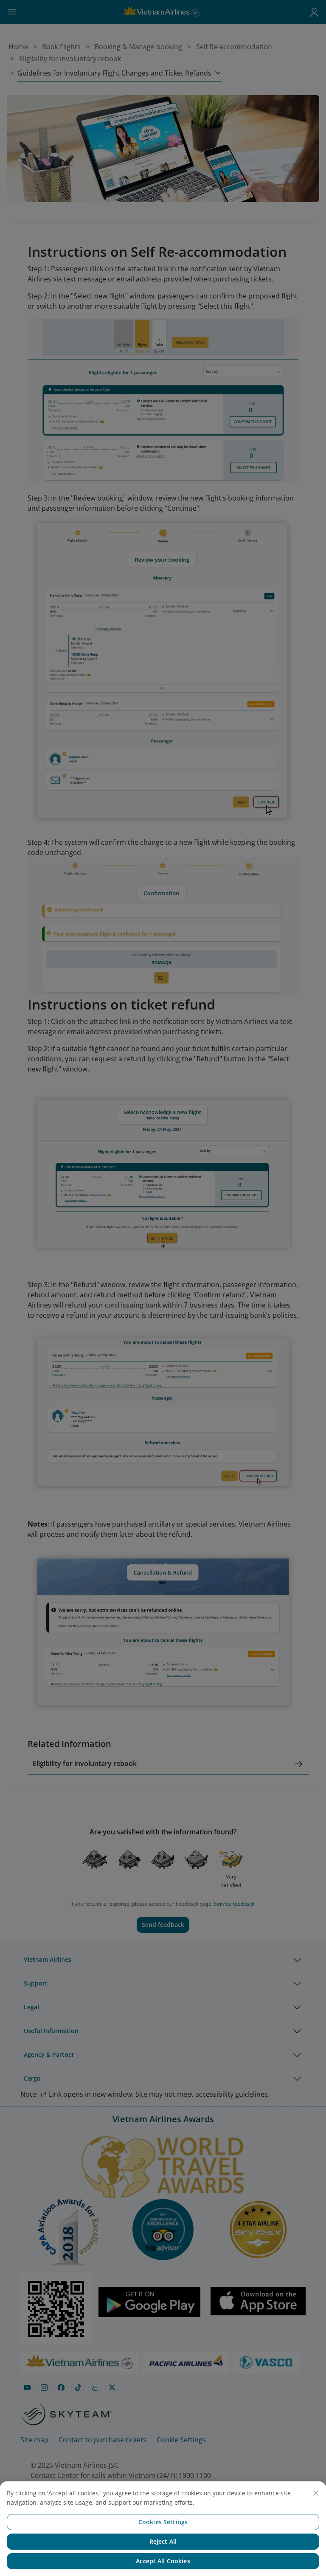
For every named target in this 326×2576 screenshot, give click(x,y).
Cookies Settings (163, 2522)
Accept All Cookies (163, 2561)
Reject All (163, 2541)
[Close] (316, 2493)
